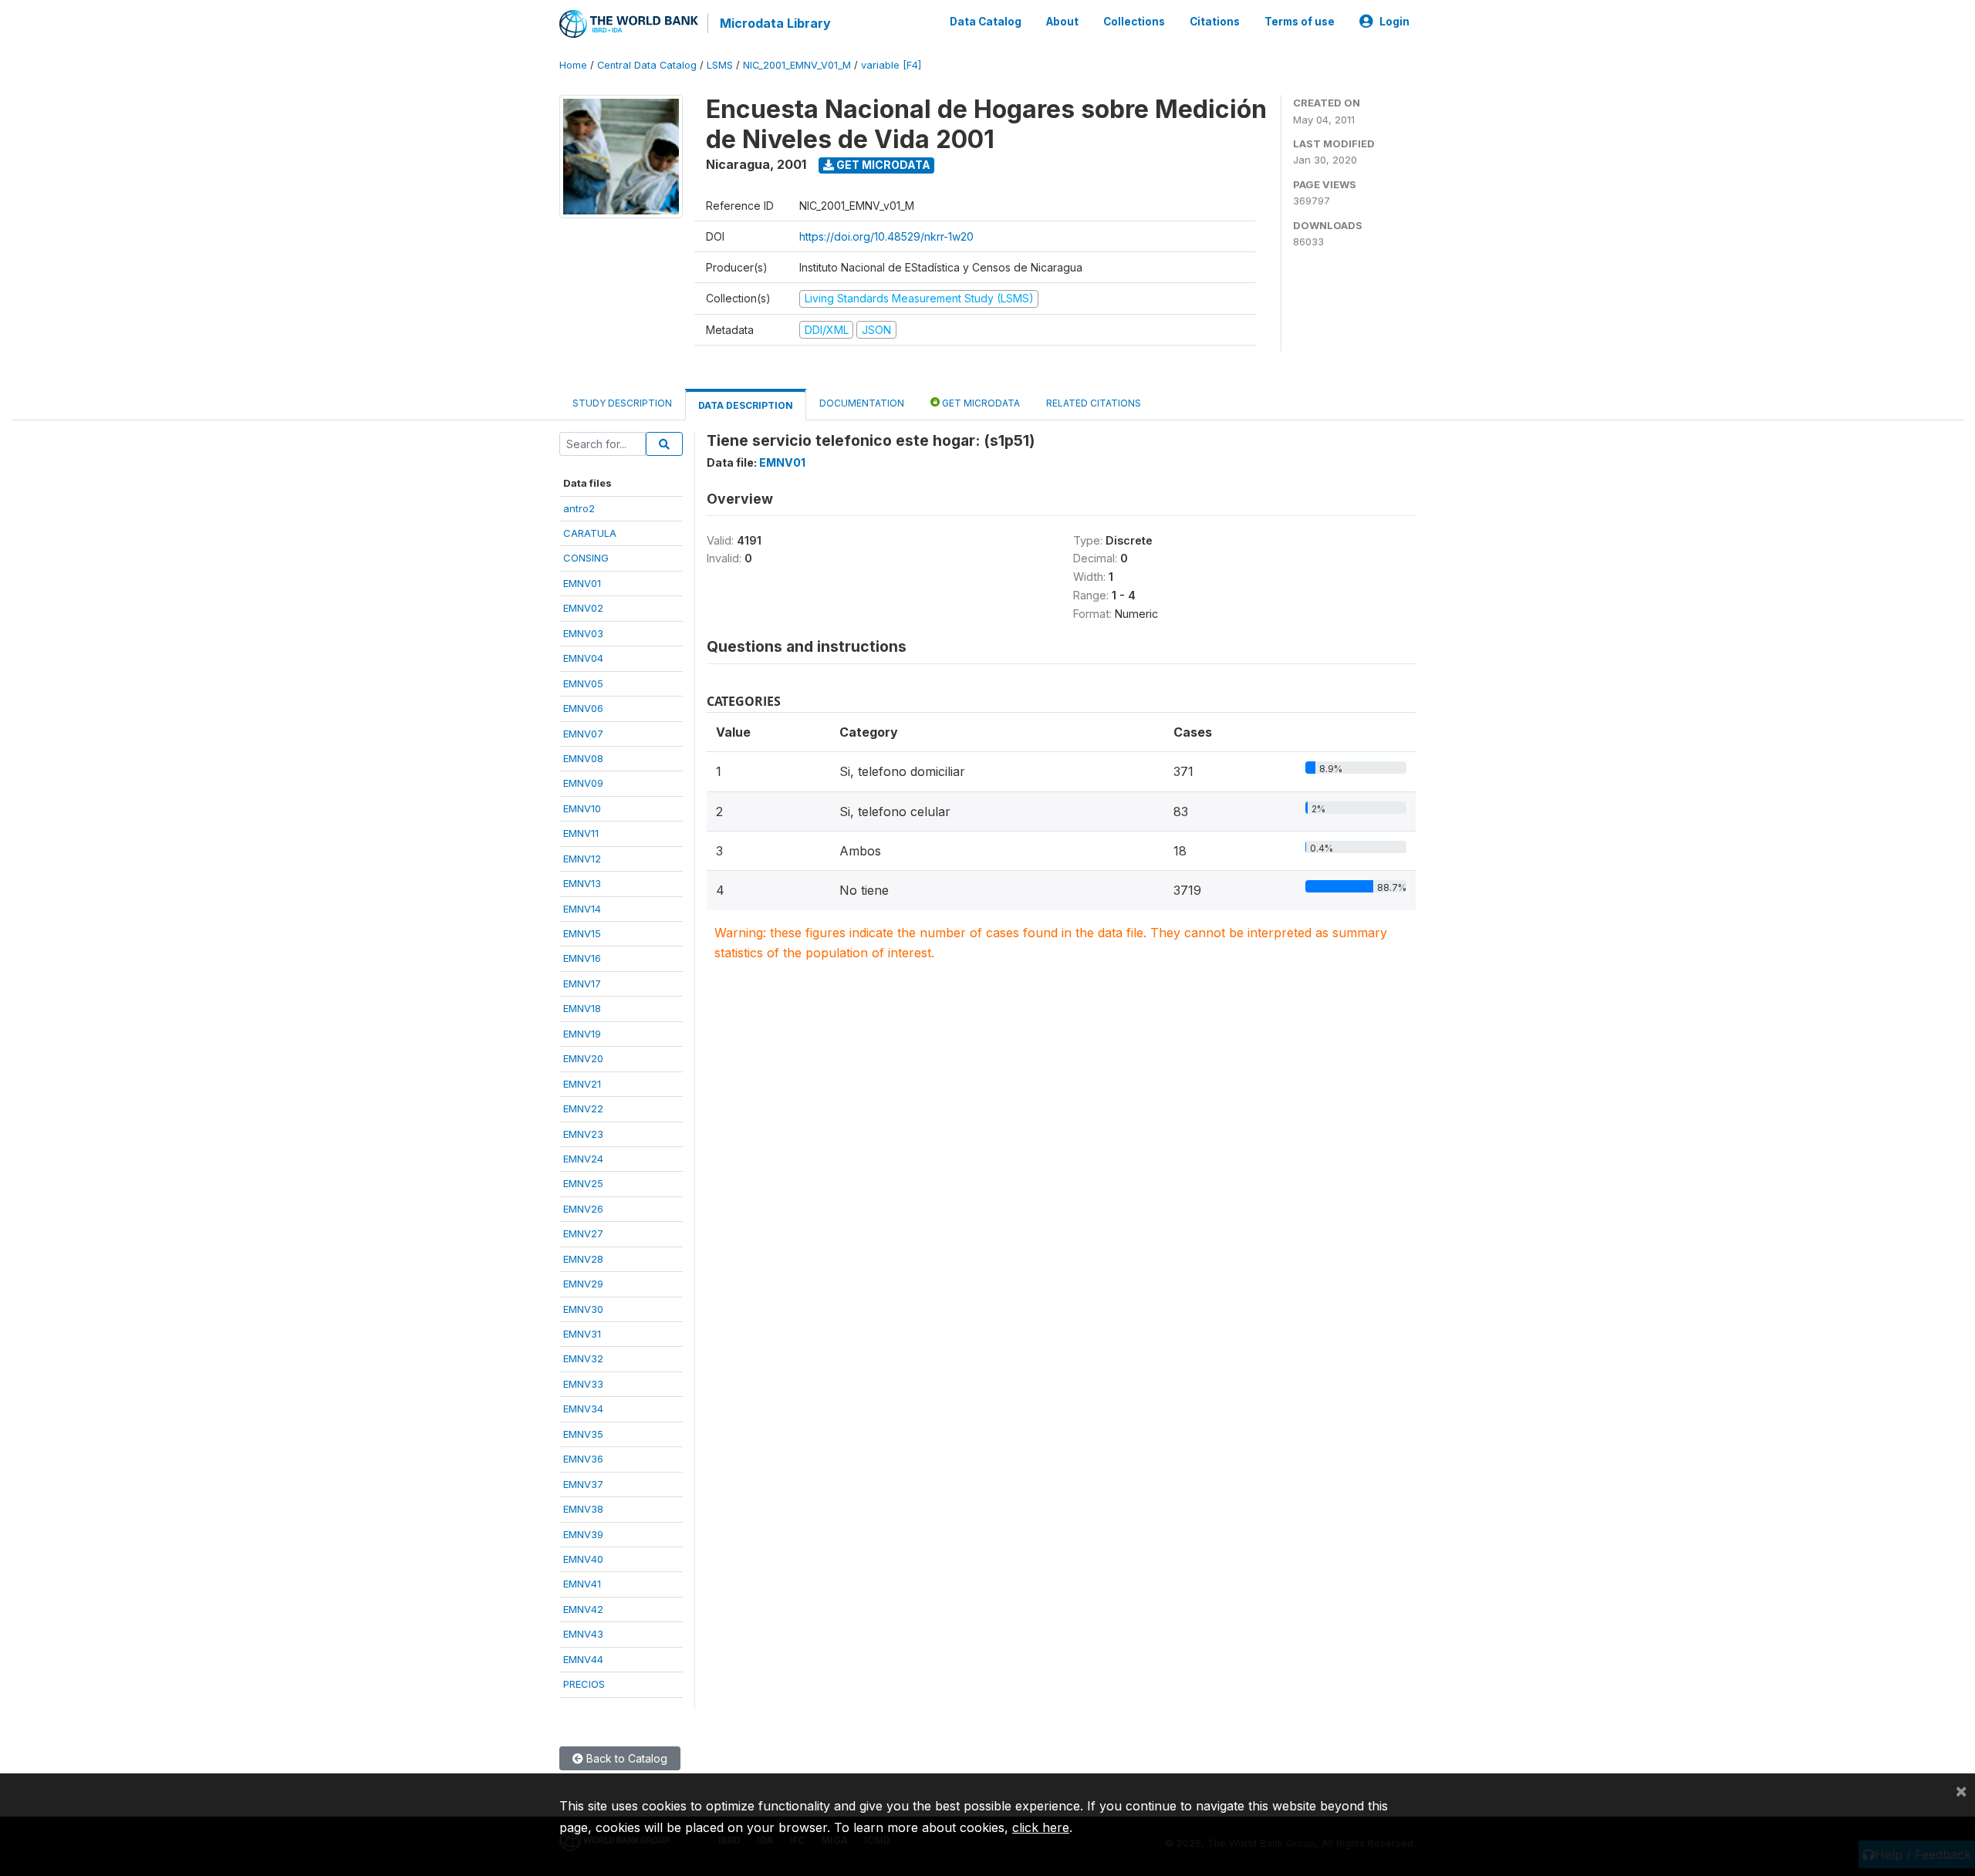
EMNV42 (583, 1609)
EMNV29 (583, 1284)
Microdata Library (775, 23)
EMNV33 (583, 1384)
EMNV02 (583, 608)
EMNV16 (582, 958)
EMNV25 (583, 1183)
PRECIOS (584, 1684)
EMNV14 (582, 909)
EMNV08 (583, 758)
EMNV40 (583, 1559)
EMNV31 (582, 1334)
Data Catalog (986, 22)
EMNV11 (581, 833)
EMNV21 (582, 1084)
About (1062, 22)
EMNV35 (583, 1434)
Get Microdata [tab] (980, 403)
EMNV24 (583, 1159)
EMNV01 (582, 583)
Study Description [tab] (622, 403)
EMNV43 (583, 1634)
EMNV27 (583, 1233)
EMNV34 (583, 1409)
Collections (1134, 22)
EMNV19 (582, 1034)
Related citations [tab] (1094, 403)
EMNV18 (582, 1008)
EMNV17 (582, 984)
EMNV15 (582, 933)
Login (1394, 22)
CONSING (586, 558)
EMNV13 (582, 883)
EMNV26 (583, 1209)
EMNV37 (583, 1484)
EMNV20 (583, 1058)
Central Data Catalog (647, 65)
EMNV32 (583, 1358)
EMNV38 (583, 1509)
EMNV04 (583, 658)
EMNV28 (583, 1259)
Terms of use (1300, 22)
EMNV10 (582, 808)
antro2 (579, 508)
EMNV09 (583, 783)
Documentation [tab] (862, 403)
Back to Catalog (625, 1758)
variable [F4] (891, 65)
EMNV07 (583, 734)
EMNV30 (583, 1309)
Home (573, 65)
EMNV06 (583, 708)
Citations (1215, 22)
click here (1041, 1827)
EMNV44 (583, 1659)
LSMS (720, 65)
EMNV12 (582, 859)
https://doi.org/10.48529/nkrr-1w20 (886, 236)
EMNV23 (583, 1134)
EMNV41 (582, 1584)
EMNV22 (583, 1108)
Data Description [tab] (746, 405)
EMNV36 (583, 1459)
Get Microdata (882, 165)
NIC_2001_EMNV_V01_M (797, 65)
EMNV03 (583, 633)
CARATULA (590, 533)
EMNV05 (583, 683)
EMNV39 (583, 1534)
